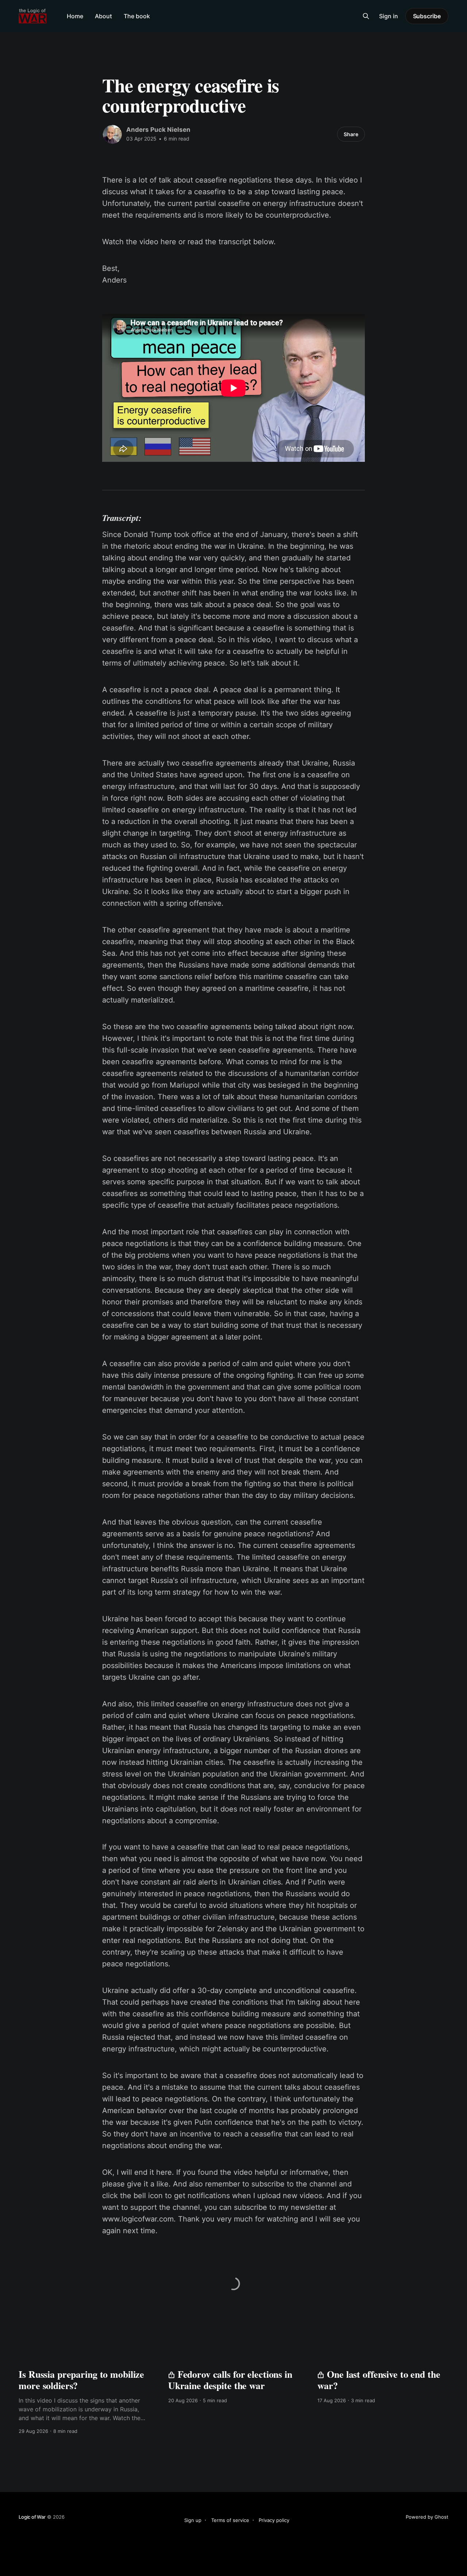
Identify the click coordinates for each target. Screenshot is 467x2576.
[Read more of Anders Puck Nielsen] (112, 134)
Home (75, 16)
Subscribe (427, 16)
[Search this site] (366, 16)
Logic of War (32, 2517)
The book (137, 16)
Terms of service (230, 2520)
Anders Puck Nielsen (158, 130)
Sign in (389, 16)
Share (351, 134)
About (103, 16)
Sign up (193, 2520)
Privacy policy (274, 2520)
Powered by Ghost (427, 2517)
